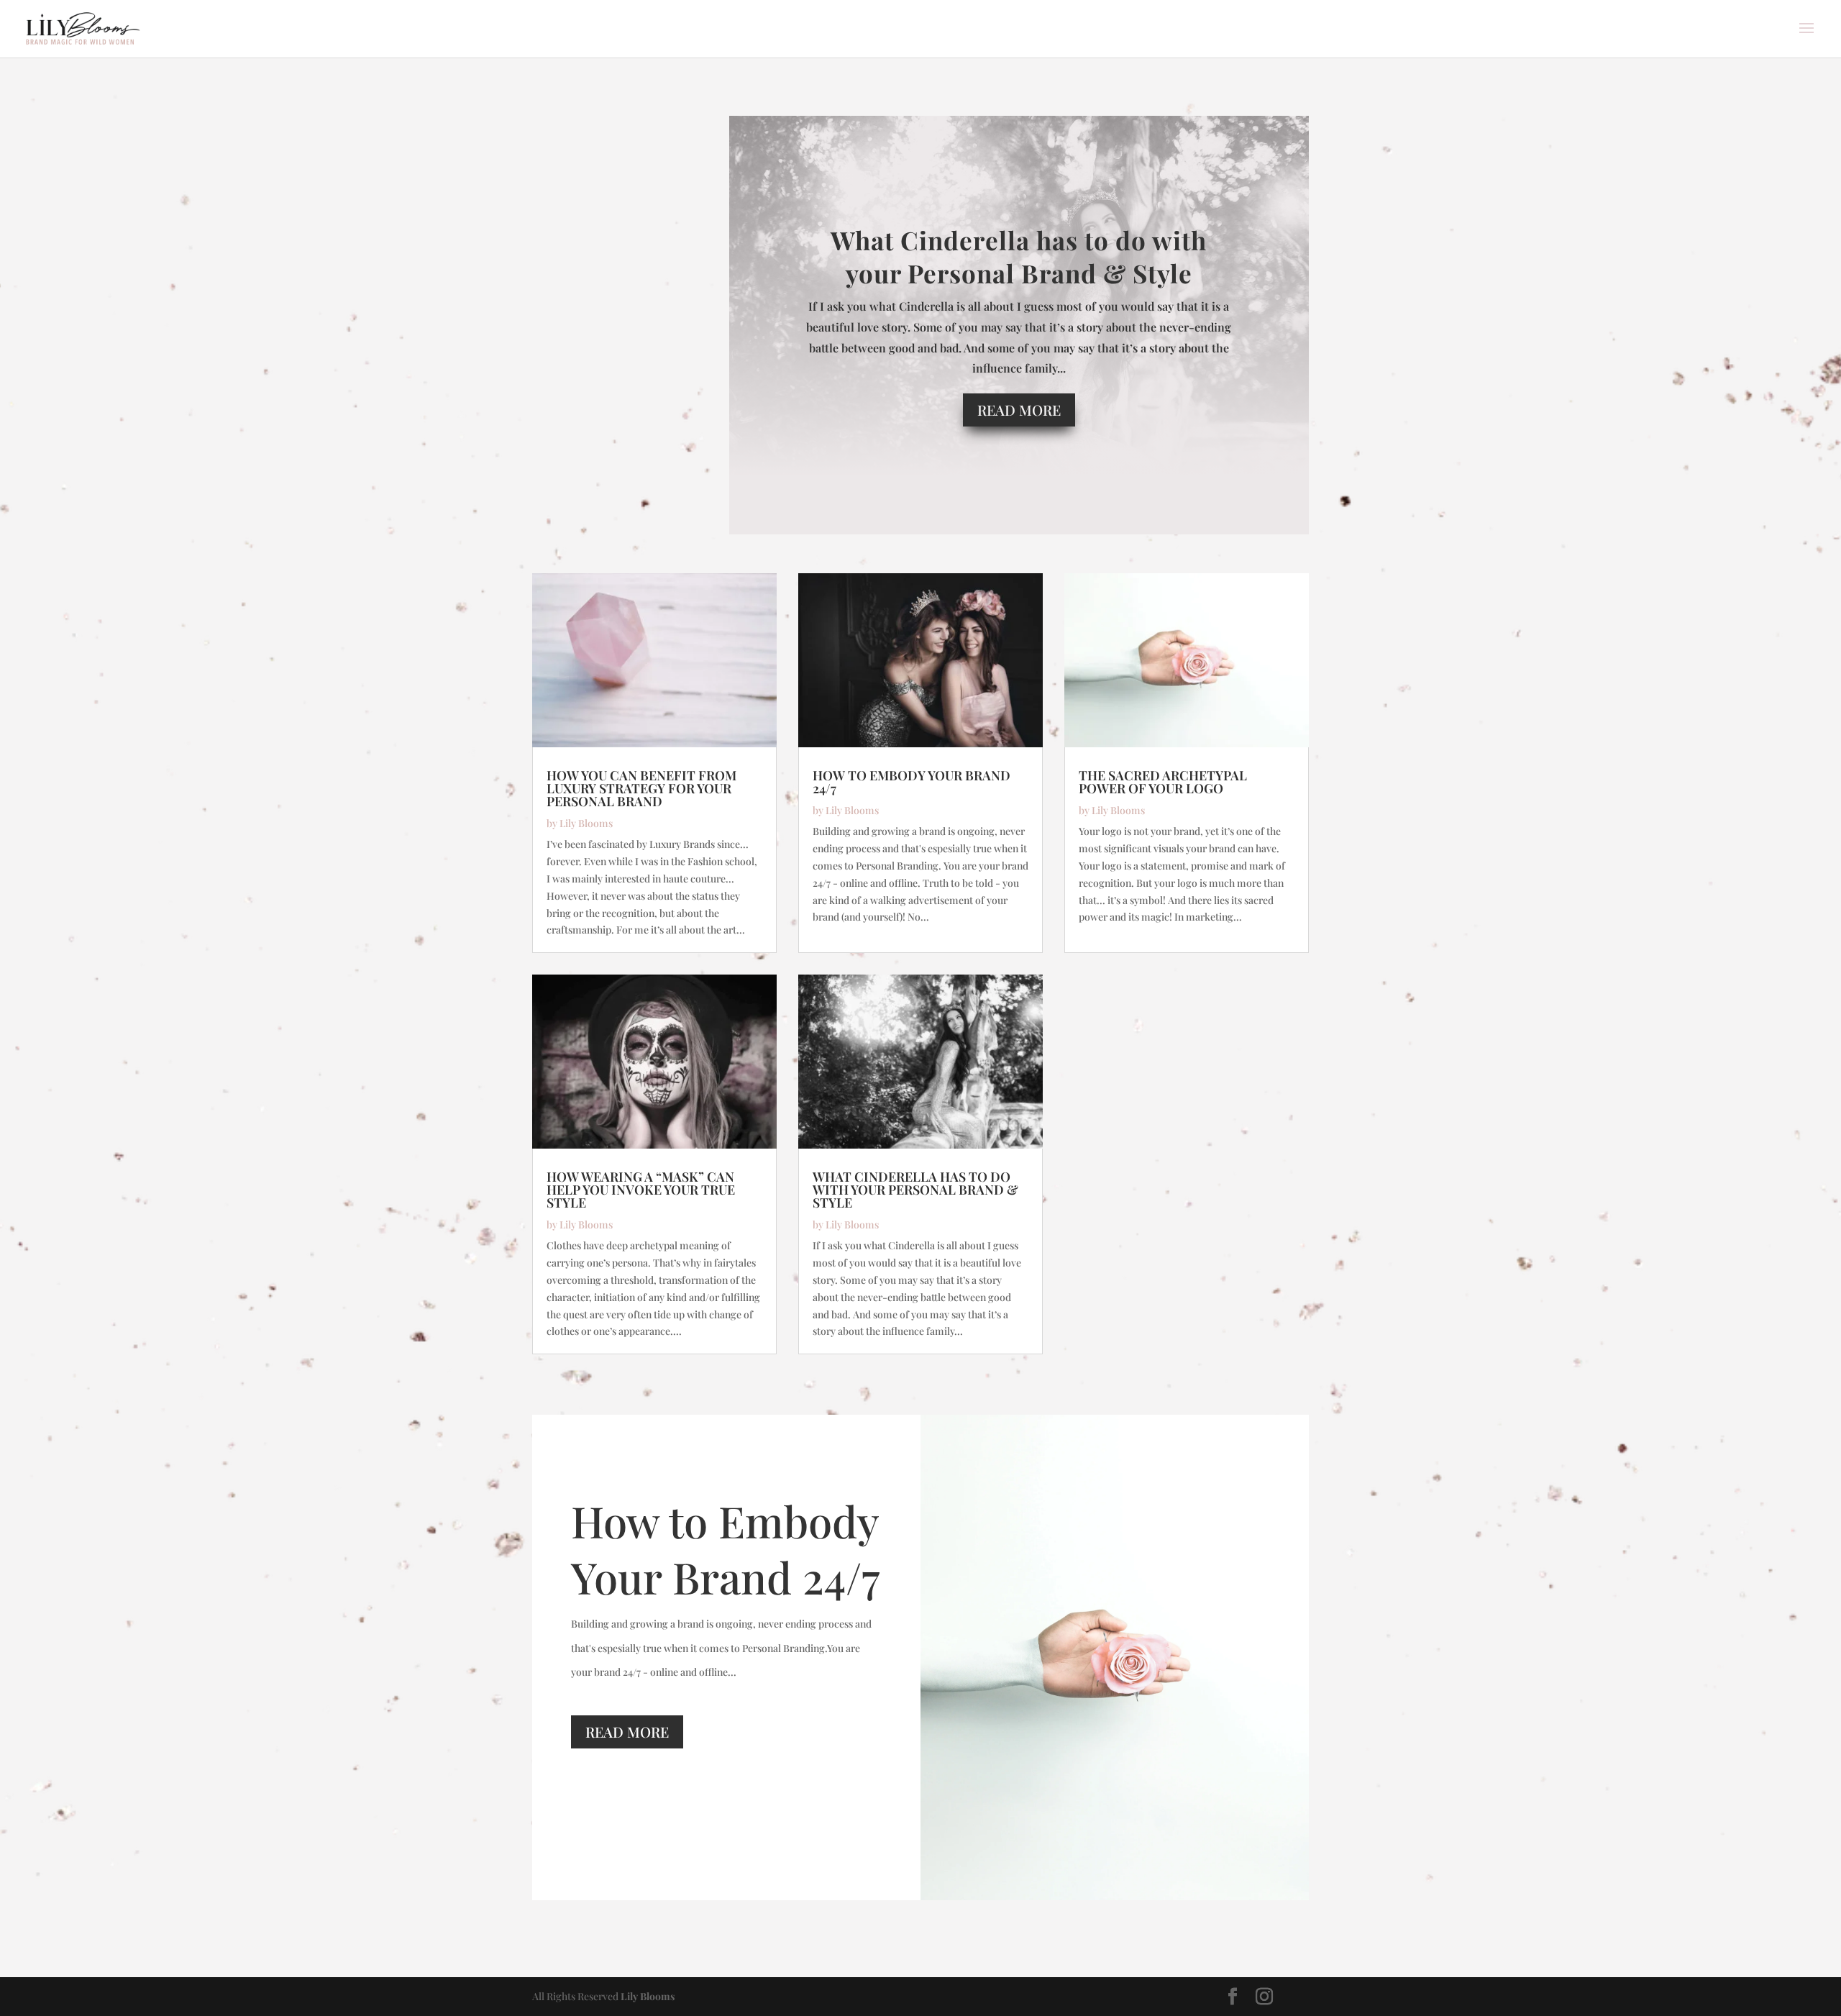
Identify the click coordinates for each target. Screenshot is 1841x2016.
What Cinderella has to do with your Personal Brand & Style (1019, 256)
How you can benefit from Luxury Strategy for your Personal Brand (641, 788)
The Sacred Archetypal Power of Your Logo (1163, 782)
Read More (1019, 410)
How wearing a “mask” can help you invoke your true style (641, 1190)
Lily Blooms (586, 823)
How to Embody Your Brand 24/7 (912, 782)
